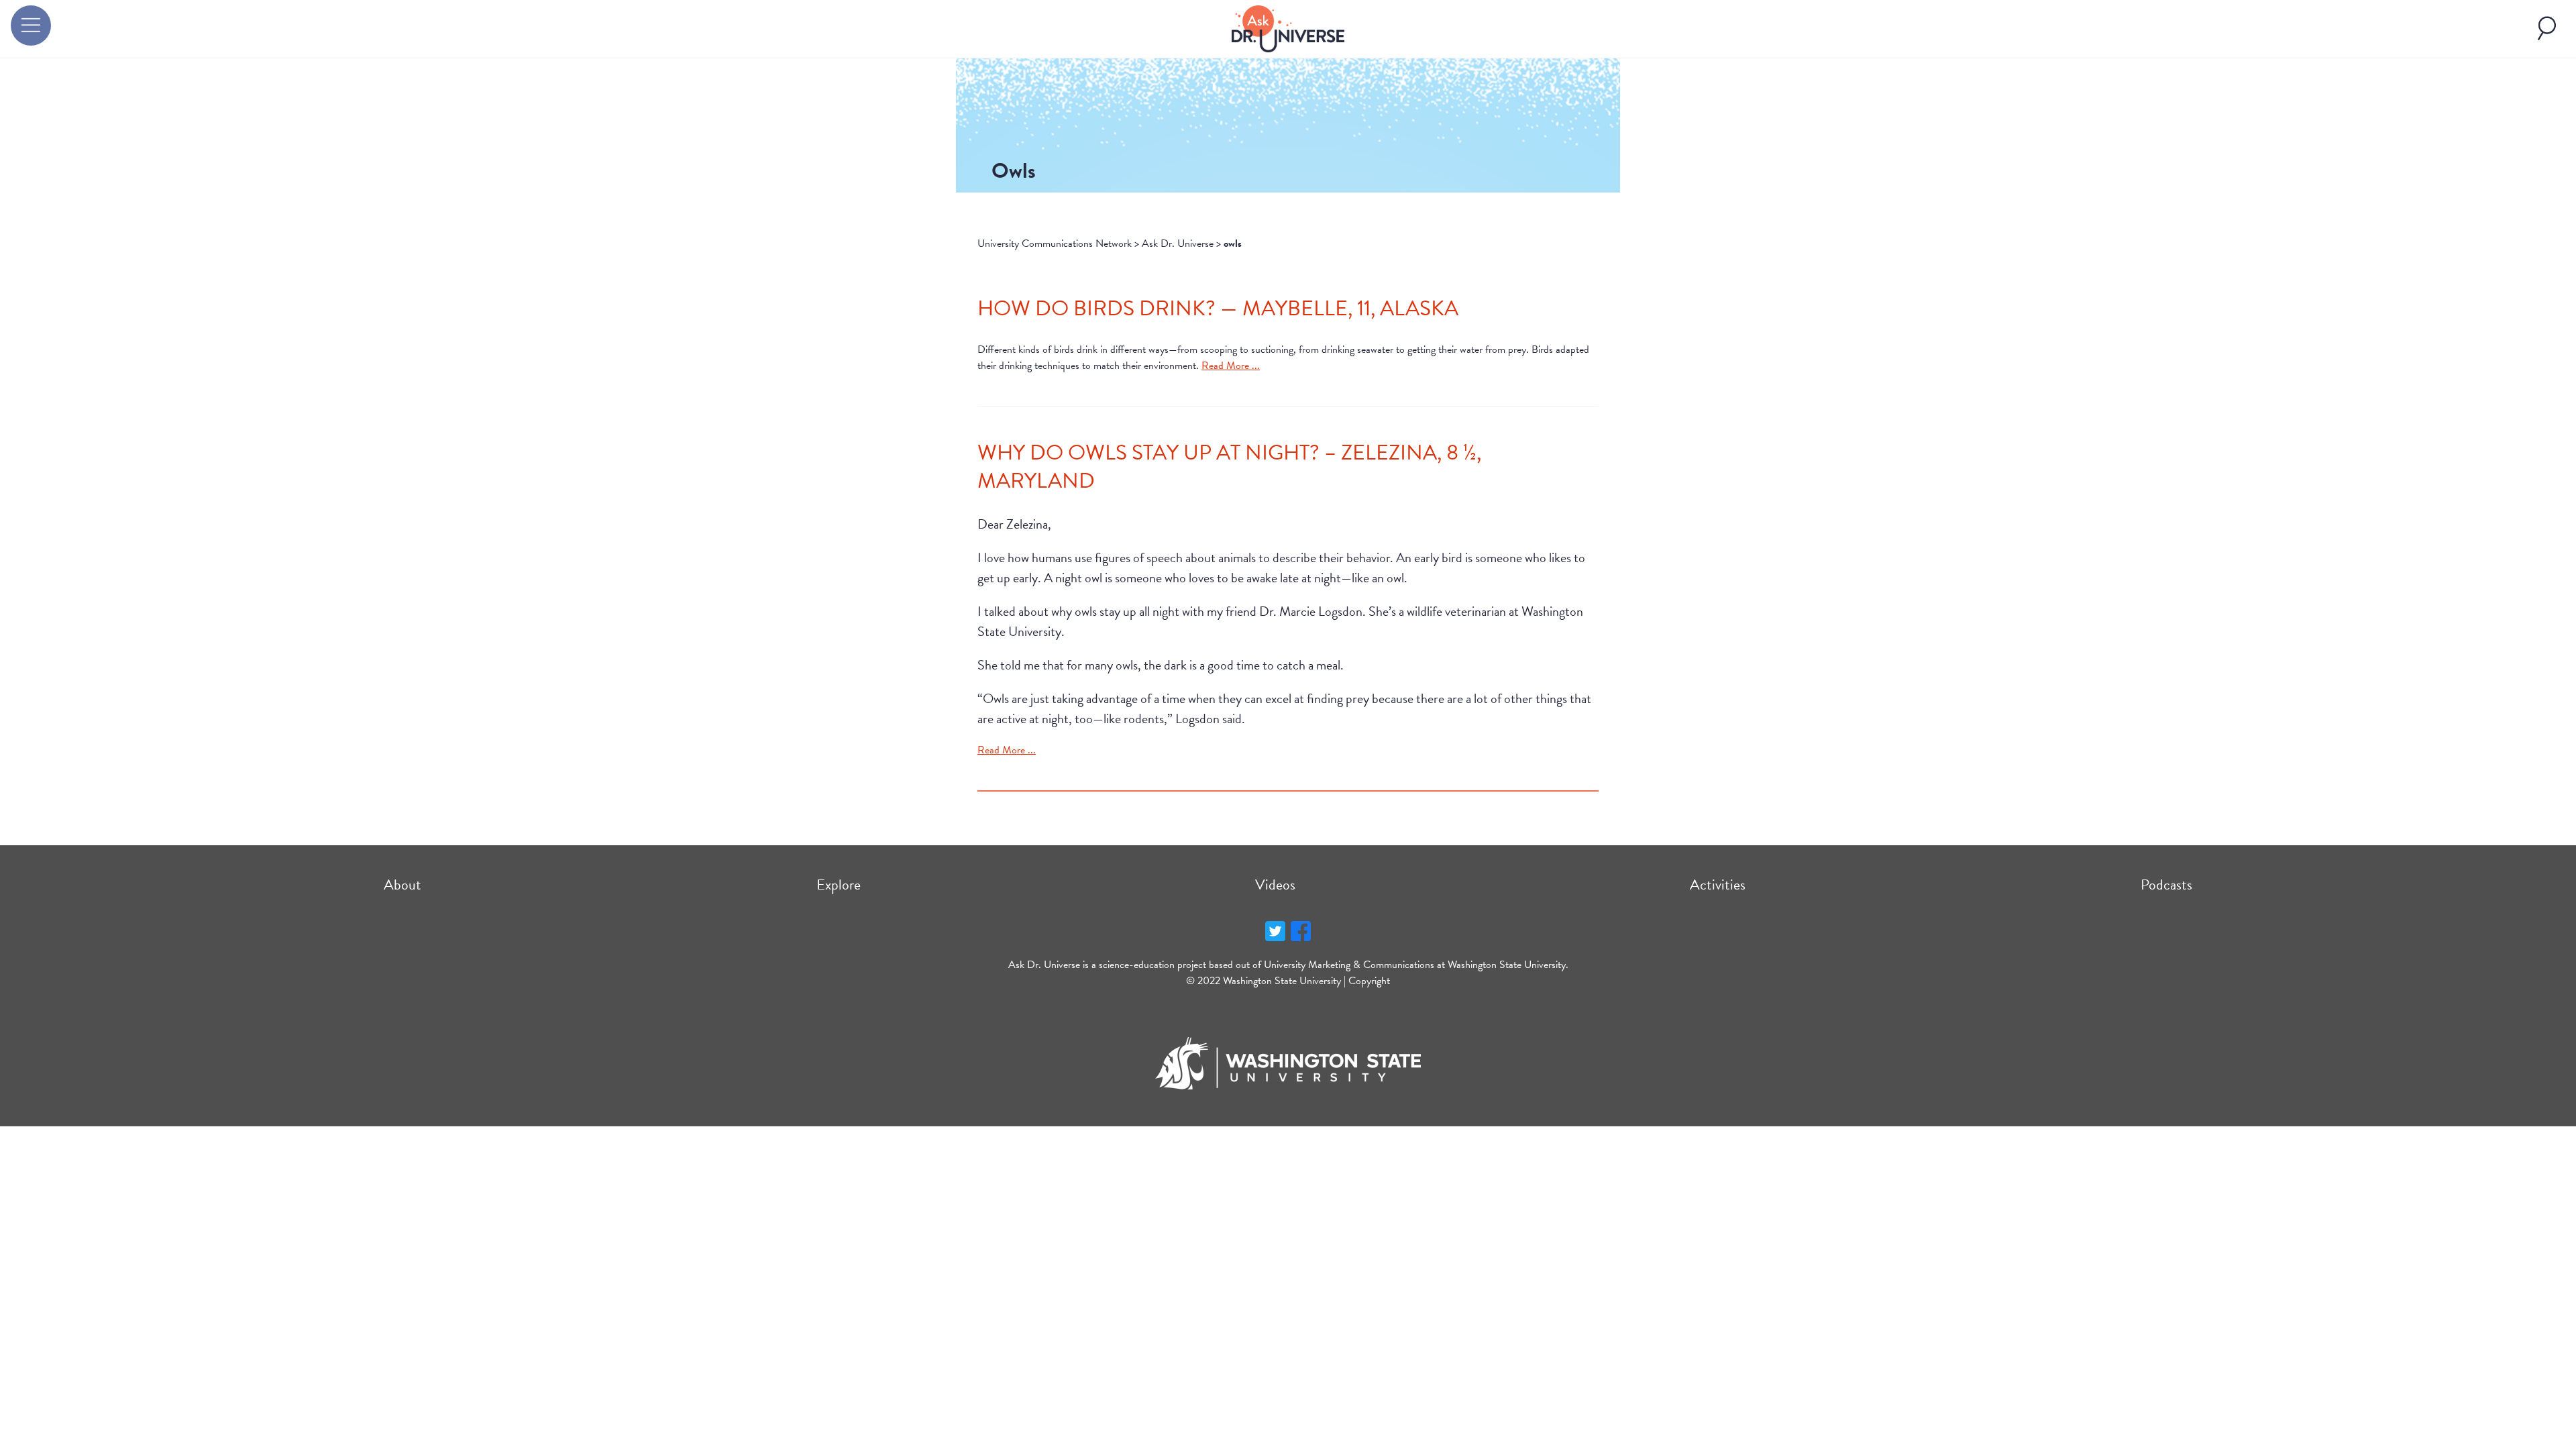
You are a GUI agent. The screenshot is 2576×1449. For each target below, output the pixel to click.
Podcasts (2166, 884)
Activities (1718, 884)
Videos (1275, 884)
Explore (839, 884)
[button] (31, 25)
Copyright (1369, 981)
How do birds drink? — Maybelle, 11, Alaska (1218, 308)
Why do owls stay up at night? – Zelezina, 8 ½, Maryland (1229, 467)
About (402, 884)
